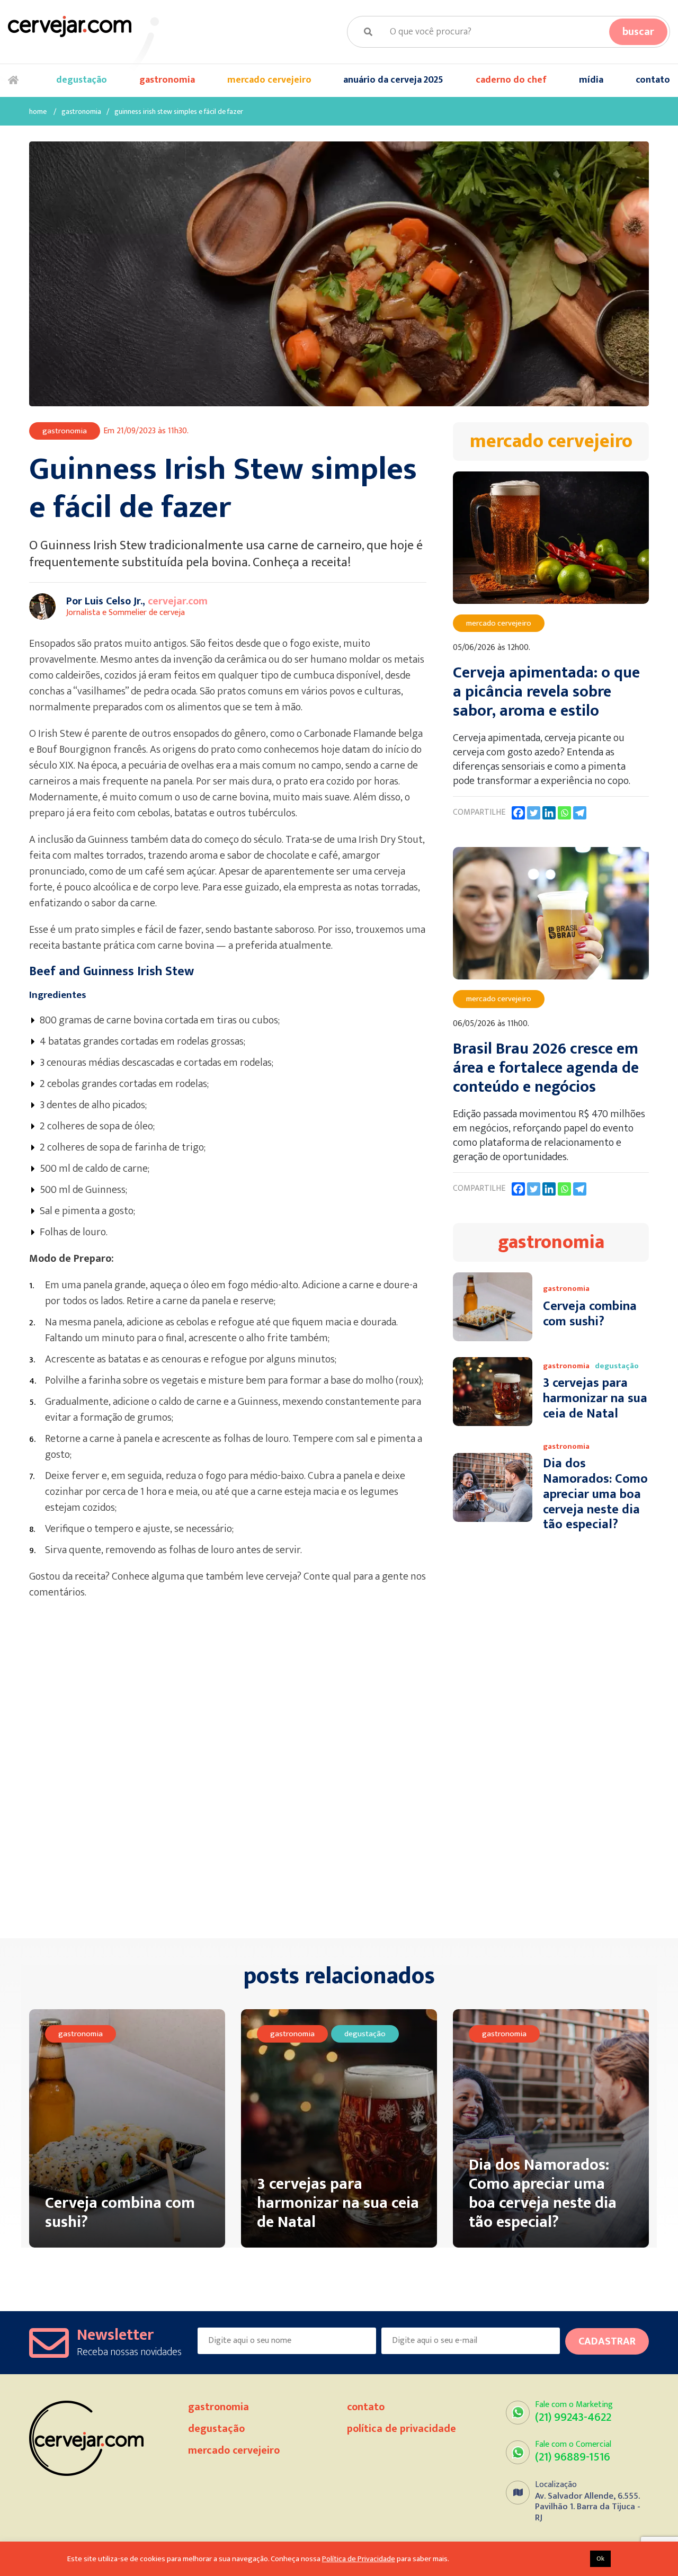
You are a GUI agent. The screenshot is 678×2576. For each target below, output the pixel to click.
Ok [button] (600, 2559)
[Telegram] (580, 813)
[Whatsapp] (564, 813)
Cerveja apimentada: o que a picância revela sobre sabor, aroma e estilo (546, 692)
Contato (653, 80)
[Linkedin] (549, 813)
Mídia (591, 80)
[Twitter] (534, 813)
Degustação (82, 80)
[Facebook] (518, 813)
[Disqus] (233, 1775)
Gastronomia (167, 80)
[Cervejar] (70, 26)
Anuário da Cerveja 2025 (393, 80)
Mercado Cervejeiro (269, 80)
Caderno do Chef (511, 80)
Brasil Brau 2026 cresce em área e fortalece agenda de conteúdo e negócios (546, 1068)
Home (16, 81)
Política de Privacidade (402, 2429)
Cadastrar (607, 2341)
